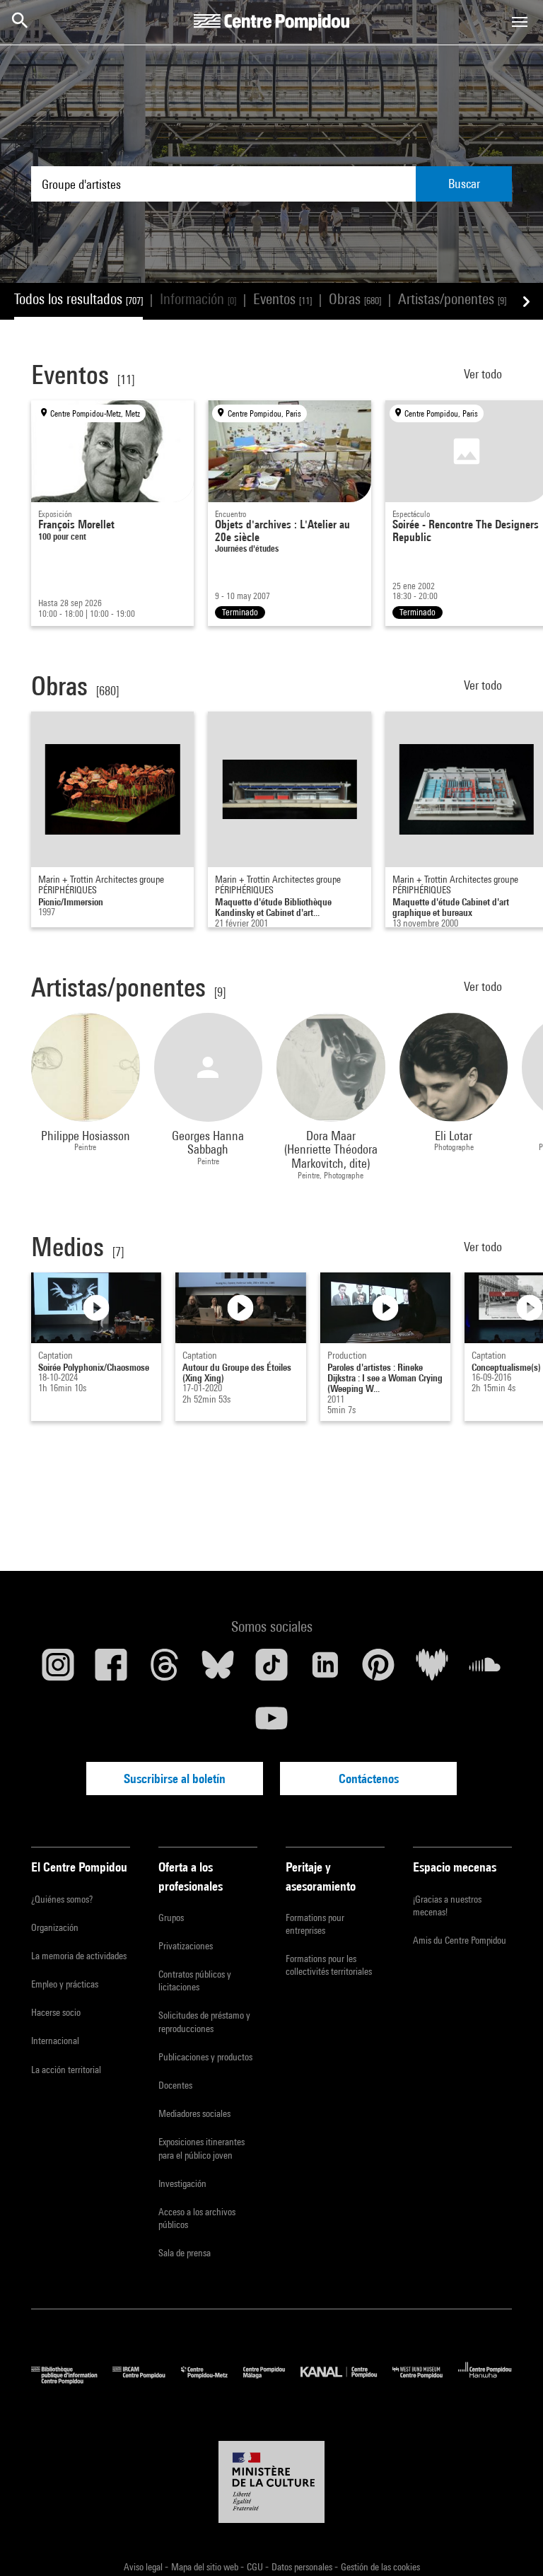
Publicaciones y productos (205, 2057)
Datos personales (303, 2567)
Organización (55, 1927)
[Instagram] (58, 1670)
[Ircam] (146, 2380)
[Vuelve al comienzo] (510, 2543)
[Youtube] (271, 1724)
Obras (355, 299)
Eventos (282, 299)
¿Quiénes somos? (62, 1899)
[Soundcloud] (485, 1670)
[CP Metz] (212, 2380)
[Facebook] (112, 1670)
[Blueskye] (218, 1670)
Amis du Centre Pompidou (460, 1940)
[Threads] (165, 1670)
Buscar (464, 184)
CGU (256, 2567)
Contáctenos (369, 1779)
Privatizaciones (186, 1946)
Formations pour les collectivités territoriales (329, 1965)
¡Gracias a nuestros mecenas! (447, 1905)
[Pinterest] (378, 1670)
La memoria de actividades (79, 1956)
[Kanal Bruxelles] (346, 2380)
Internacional (55, 2041)
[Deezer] (432, 1670)
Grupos (171, 1918)
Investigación (182, 2183)
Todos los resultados (78, 299)
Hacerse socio (56, 2012)
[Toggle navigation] (520, 22)
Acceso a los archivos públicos (197, 2218)
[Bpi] (72, 2380)
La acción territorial (66, 2070)
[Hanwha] (485, 2380)
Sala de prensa (185, 2253)
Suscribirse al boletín (175, 1779)
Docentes (175, 2085)
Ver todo (484, 374)
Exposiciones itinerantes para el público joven (202, 2148)
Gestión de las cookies (380, 2567)
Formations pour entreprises (315, 1924)
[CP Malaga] (272, 2380)
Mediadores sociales (194, 2113)
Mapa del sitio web (206, 2567)
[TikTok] (271, 1670)
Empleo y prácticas (65, 1984)
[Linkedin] (325, 1670)
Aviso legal (144, 2567)
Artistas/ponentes (452, 299)
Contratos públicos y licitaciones (195, 1980)
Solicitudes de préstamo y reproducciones (204, 2021)
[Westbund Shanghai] (425, 2380)
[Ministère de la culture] (271, 2482)
